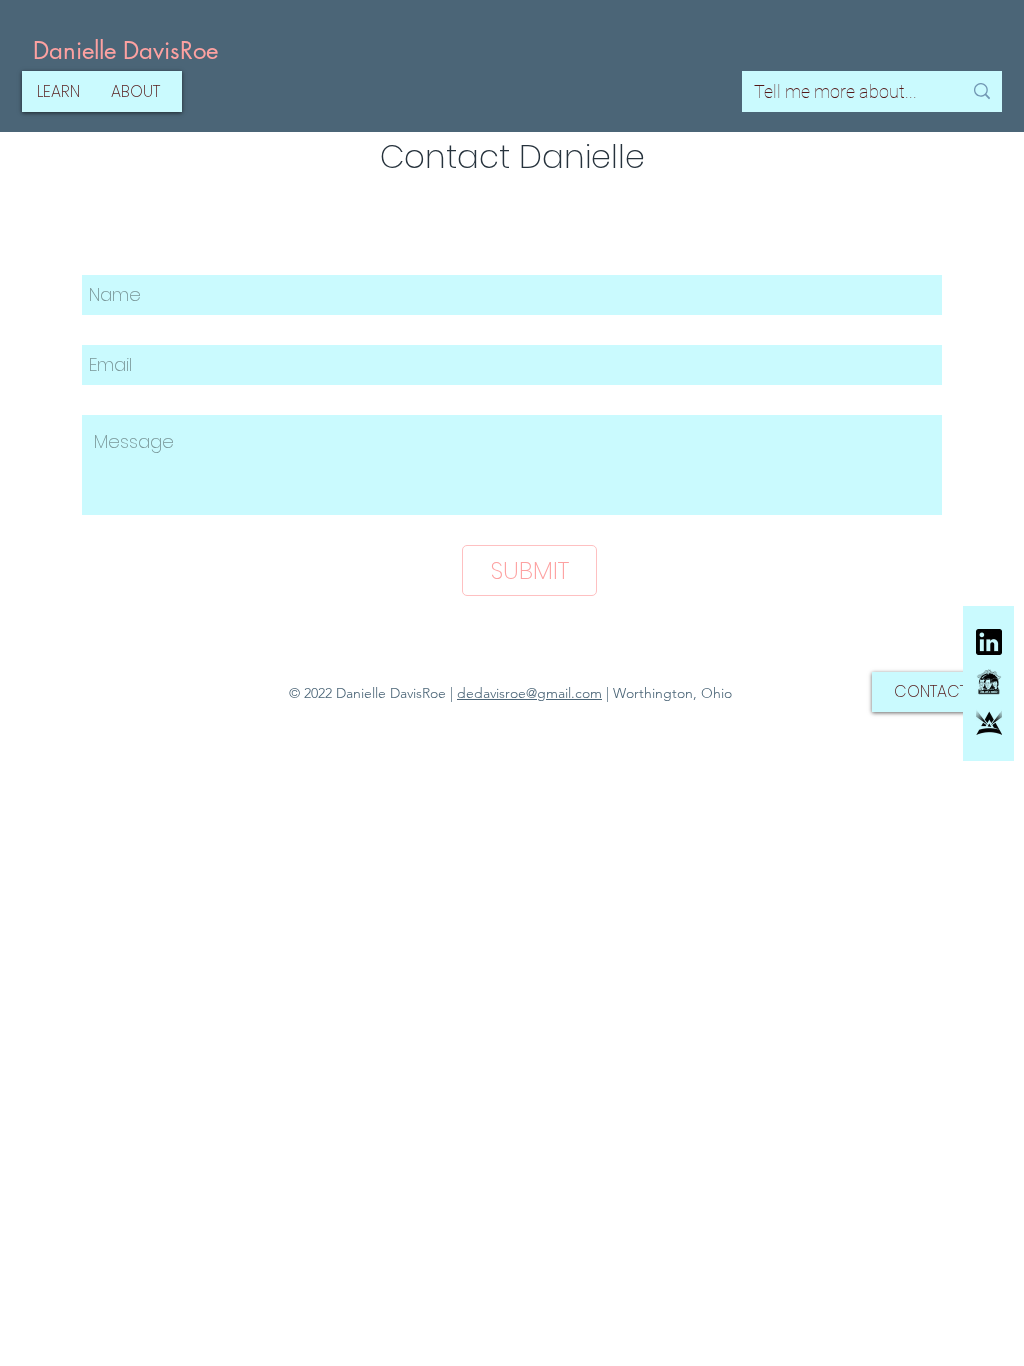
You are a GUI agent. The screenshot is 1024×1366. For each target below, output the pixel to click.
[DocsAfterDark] (989, 682)
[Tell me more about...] (982, 91)
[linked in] (989, 642)
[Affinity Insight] (989, 722)
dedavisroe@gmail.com (529, 693)
